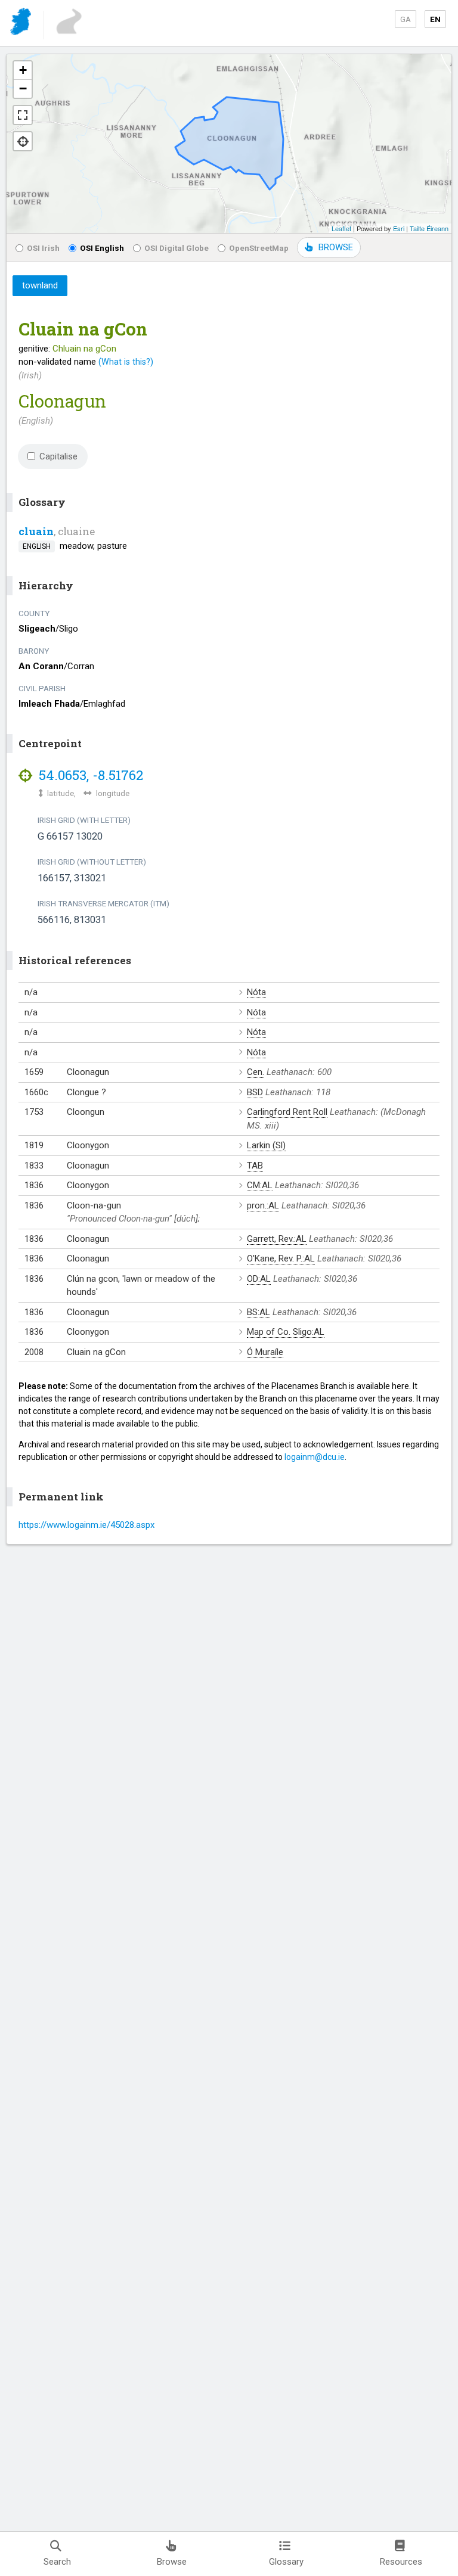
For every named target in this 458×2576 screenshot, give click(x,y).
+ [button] (23, 70)
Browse (172, 2562)
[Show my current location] (23, 141)
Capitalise (58, 456)
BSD (255, 1092)
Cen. (256, 1072)
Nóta (256, 992)
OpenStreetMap (259, 248)
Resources (401, 2562)
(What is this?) (126, 362)
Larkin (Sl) (266, 1145)
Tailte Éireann (429, 228)
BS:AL (259, 1312)
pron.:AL (263, 1205)
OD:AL (259, 1279)
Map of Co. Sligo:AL (286, 1332)
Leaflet (341, 228)
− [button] (23, 88)
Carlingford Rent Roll (287, 1112)
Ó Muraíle (265, 1352)
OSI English (102, 248)
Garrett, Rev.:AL (277, 1239)
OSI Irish (43, 248)
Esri (399, 228)
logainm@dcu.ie (315, 1457)
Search (57, 2562)
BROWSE (336, 247)
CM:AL (260, 1185)
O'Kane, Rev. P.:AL (281, 1259)
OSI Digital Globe (177, 248)
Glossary (286, 2562)
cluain (36, 531)
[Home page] (22, 24)
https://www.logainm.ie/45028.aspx (86, 1525)
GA (406, 19)
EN (435, 19)
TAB (255, 1166)
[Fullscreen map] (23, 115)
